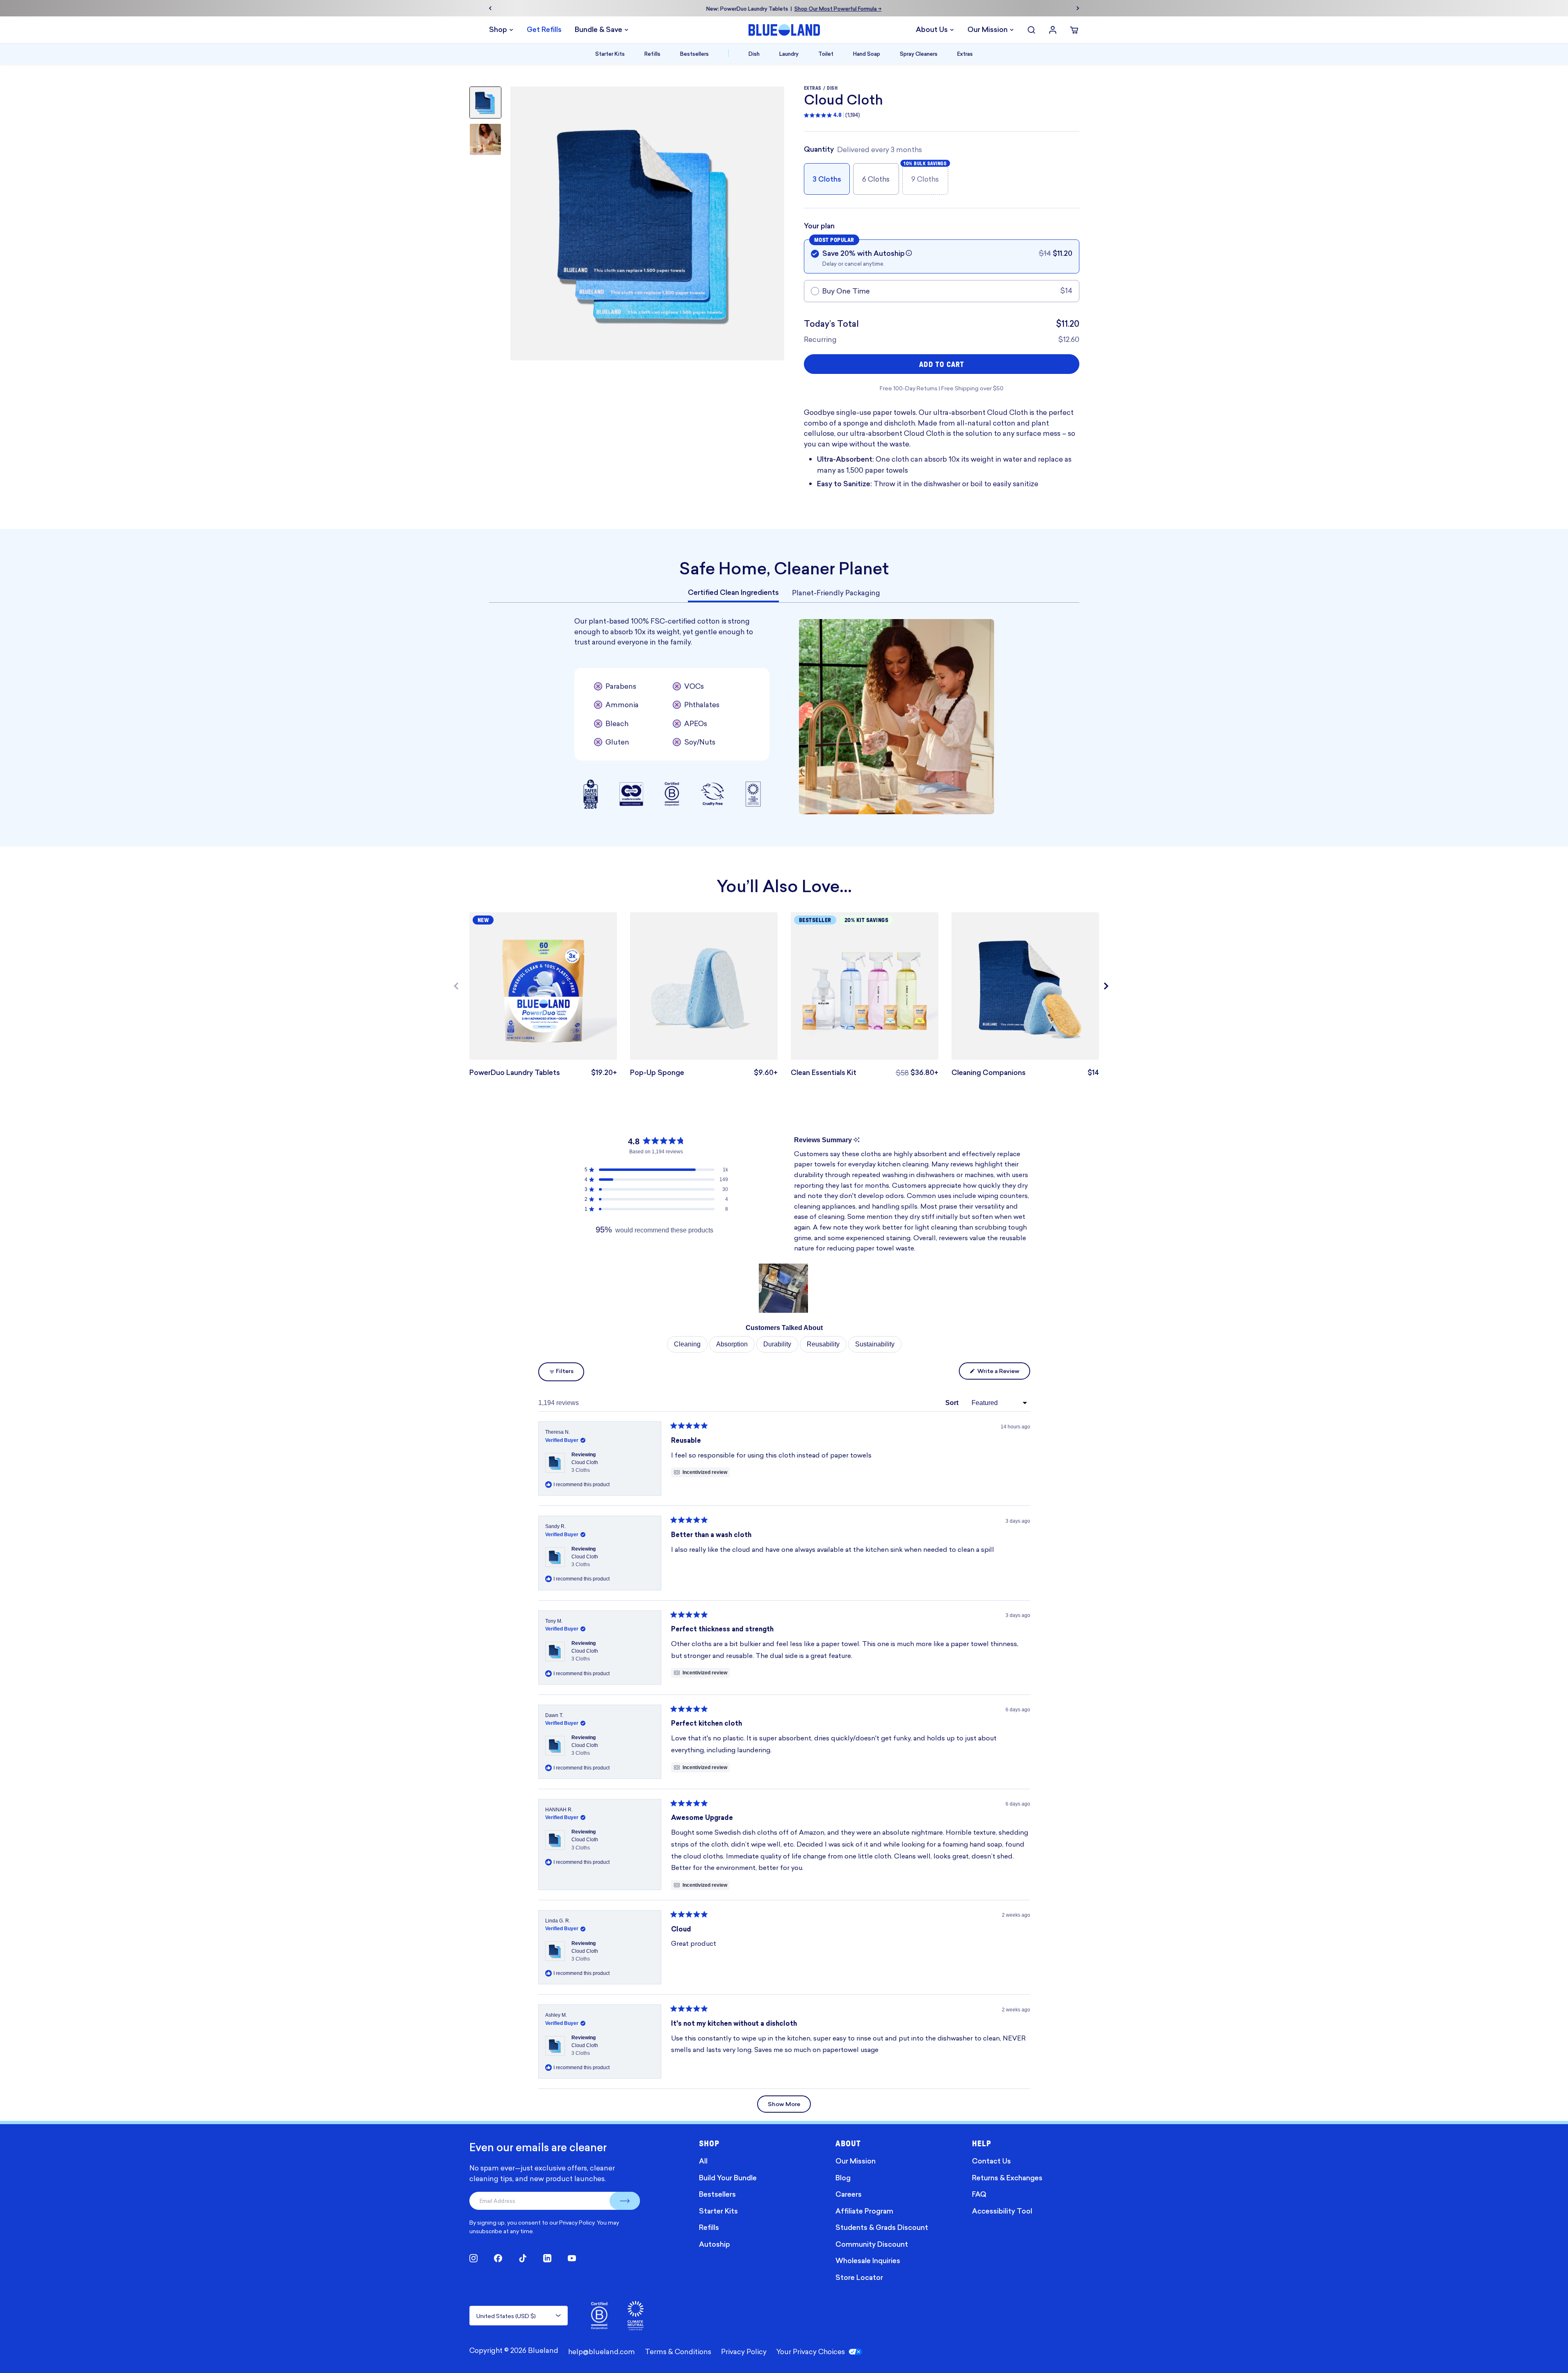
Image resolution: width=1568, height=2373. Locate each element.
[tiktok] (523, 2258)
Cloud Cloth (585, 1466)
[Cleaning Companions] (1025, 986)
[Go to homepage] (784, 30)
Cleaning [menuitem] (687, 1344)
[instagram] (473, 2258)
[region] (784, 1288)
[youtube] (572, 2258)
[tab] (733, 593)
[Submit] (625, 2201)
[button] (909, 253)
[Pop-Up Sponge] (704, 986)
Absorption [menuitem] (732, 1344)
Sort (953, 1403)
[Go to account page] (1053, 30)
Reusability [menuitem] (823, 1344)
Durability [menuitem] (777, 1344)
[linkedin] (547, 2258)
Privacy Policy (577, 2222)
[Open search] (1031, 30)
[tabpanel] (784, 716)
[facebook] (498, 2258)
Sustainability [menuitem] (875, 1344)
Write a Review (1003, 1373)
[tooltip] (857, 1140)
